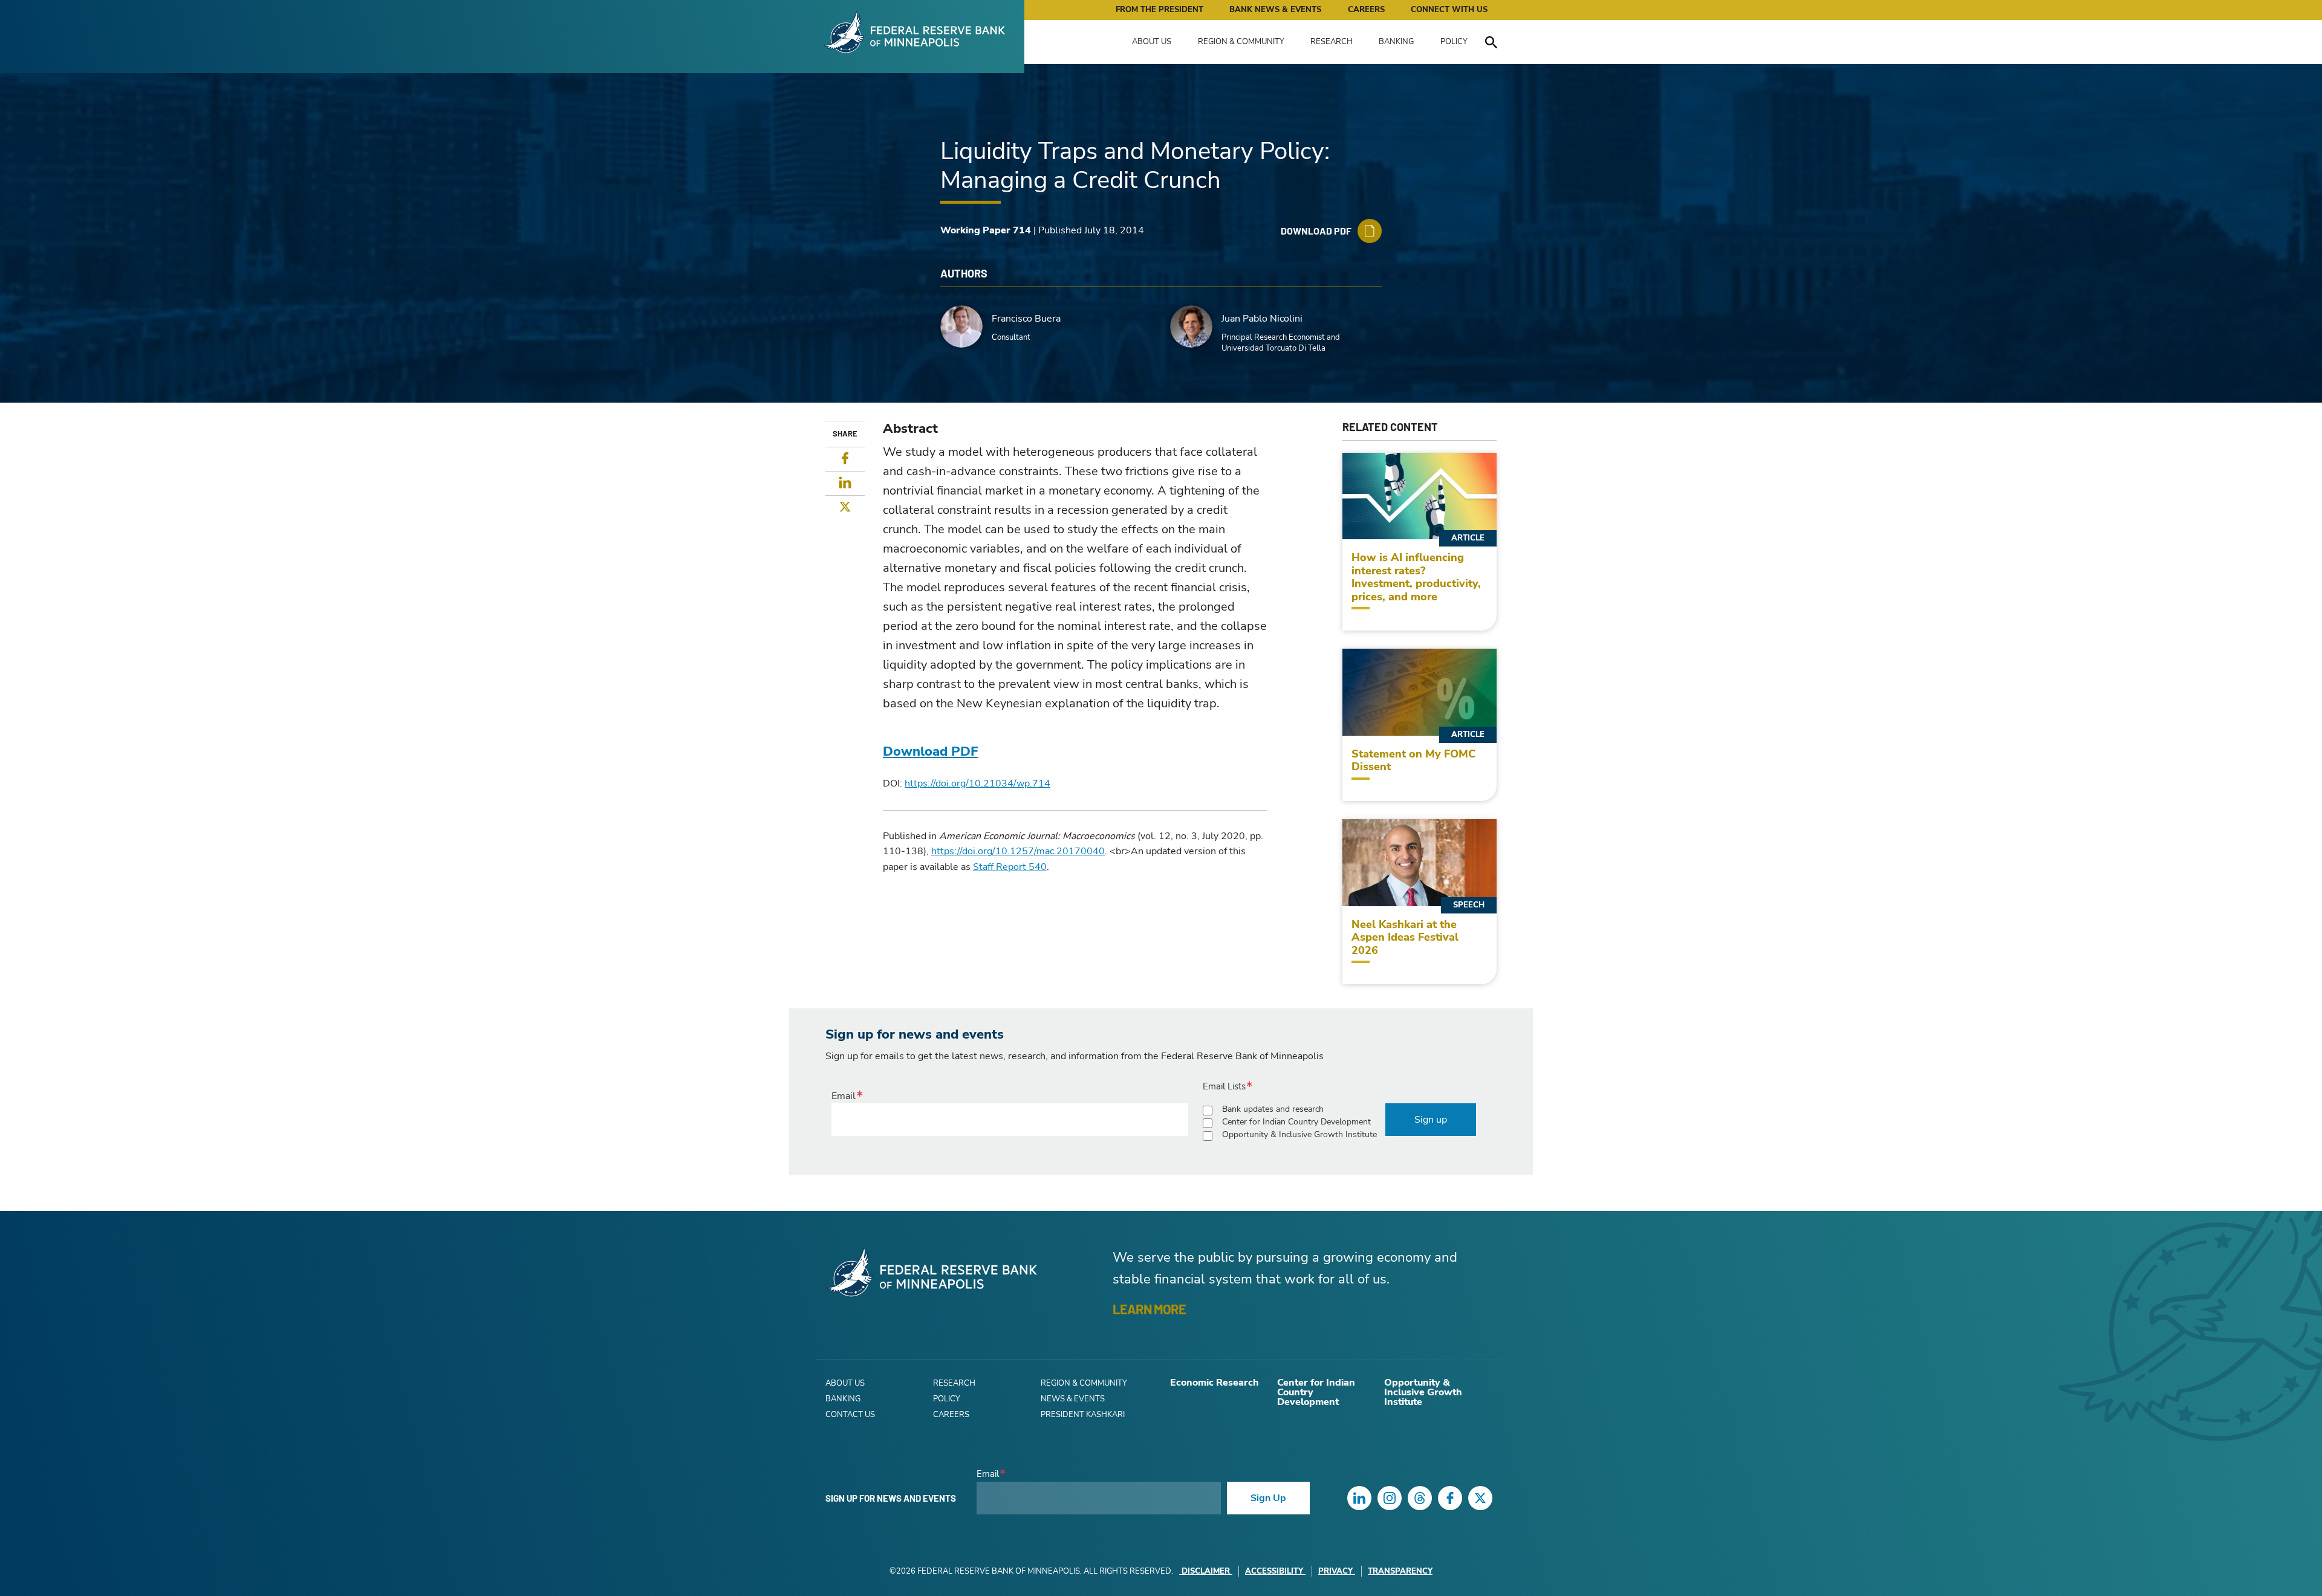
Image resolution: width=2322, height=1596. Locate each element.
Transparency (1400, 1571)
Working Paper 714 (986, 230)
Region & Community (1241, 42)
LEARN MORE (1149, 1309)
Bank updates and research (1273, 1109)
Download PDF (931, 751)
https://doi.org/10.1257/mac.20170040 (1018, 851)
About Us (1152, 42)
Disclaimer (1206, 1571)
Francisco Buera (1026, 319)
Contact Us (850, 1415)
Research (1332, 42)
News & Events (1073, 1399)
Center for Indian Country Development (1296, 1122)
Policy (1454, 42)
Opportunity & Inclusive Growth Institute (1299, 1134)
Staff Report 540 (1010, 867)
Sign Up (1268, 1498)
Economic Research (1215, 1383)
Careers (1366, 10)
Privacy (1335, 1571)
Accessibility (1274, 1571)
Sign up (1431, 1120)
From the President (1159, 10)
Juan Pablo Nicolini (1262, 319)
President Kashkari (1083, 1415)
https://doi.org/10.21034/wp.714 (977, 783)
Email (844, 1096)
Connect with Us (1449, 10)
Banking (1396, 42)
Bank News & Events (1275, 10)
